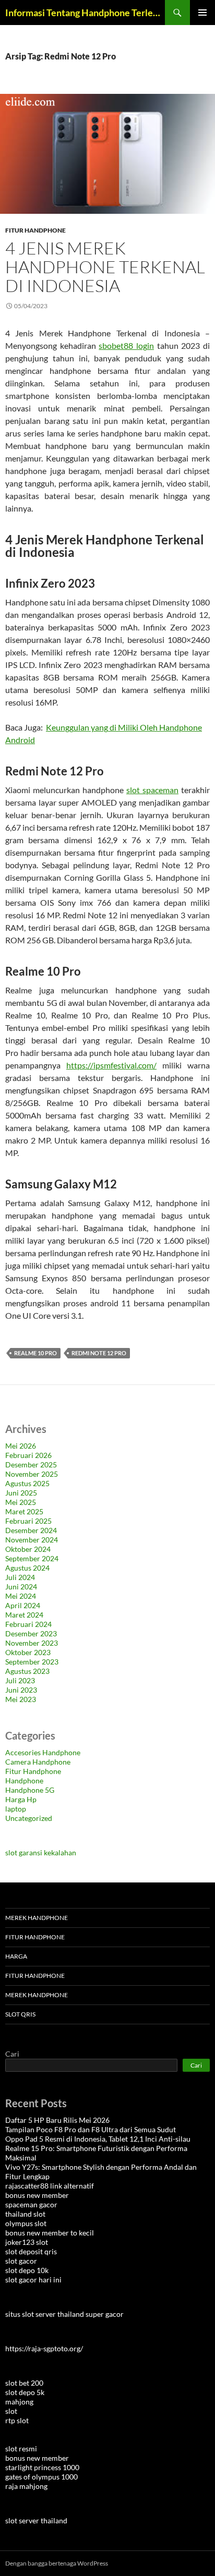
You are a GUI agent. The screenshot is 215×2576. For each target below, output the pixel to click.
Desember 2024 (31, 1530)
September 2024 (32, 1558)
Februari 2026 (28, 1455)
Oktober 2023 (28, 1652)
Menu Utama (202, 13)
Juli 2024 (20, 1577)
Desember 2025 (31, 1465)
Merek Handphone (37, 1918)
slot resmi (21, 2449)
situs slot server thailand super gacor (64, 2314)
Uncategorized (29, 1818)
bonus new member (37, 2195)
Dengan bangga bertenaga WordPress (57, 2563)
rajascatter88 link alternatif (50, 2186)
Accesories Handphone (43, 1752)
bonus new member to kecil (50, 2233)
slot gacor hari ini (33, 2280)
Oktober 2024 (28, 1549)
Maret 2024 (24, 1615)
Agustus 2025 (27, 1483)
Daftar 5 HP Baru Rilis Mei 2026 (57, 2120)
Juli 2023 (20, 1680)
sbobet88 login (126, 345)
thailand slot (25, 2214)
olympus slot (26, 2223)
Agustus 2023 (27, 1671)
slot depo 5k (25, 2392)
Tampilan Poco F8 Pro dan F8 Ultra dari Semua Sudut (91, 2129)
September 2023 (32, 1662)
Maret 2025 (24, 1511)
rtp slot (17, 2420)
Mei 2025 (21, 1502)
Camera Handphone (38, 1762)
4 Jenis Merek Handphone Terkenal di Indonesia (105, 267)
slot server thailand (36, 2520)
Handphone (24, 1781)
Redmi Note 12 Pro (99, 1353)
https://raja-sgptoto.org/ (44, 2348)
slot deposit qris (31, 2251)
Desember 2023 (31, 1633)
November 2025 (32, 1474)
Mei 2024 (21, 1596)
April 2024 (23, 1605)
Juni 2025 (21, 1493)
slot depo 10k (27, 2270)
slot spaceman (152, 790)
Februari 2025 (28, 1521)
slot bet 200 (24, 2383)
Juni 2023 (21, 1690)
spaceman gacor (31, 2204)
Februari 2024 (28, 1624)
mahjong (19, 2402)
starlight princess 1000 (42, 2467)
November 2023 (32, 1643)
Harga (16, 1956)
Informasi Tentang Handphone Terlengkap (85, 13)
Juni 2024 (21, 1587)
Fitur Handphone (35, 230)
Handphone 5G (30, 1790)
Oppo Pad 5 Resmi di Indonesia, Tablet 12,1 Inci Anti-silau (98, 2139)
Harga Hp (21, 1799)
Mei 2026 (21, 1446)
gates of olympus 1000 (41, 2477)
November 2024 (32, 1540)
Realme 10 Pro (35, 1353)
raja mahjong (26, 2486)
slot (11, 2411)
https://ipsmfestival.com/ (111, 1065)
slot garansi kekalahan (41, 1852)
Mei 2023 (21, 1699)
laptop (16, 1809)
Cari (12, 2054)
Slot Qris (20, 2014)
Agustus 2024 (27, 1568)
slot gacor (21, 2261)
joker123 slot (27, 2242)
